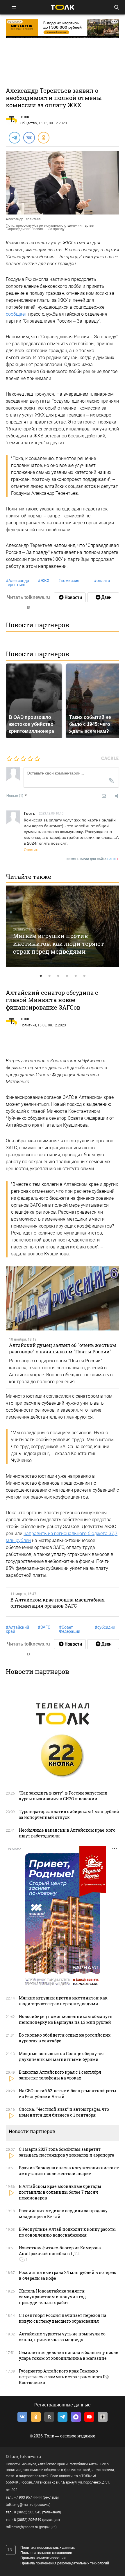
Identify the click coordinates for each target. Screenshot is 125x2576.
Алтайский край (17, 1629)
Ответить (32, 849)
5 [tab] (76, 976)
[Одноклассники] (43, 137)
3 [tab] (58, 976)
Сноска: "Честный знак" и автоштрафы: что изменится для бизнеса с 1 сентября (64, 2112)
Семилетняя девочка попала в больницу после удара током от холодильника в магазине (69, 2355)
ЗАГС (44, 1627)
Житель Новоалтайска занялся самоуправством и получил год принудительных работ (52, 2297)
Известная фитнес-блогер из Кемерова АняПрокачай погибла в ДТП (60, 2251)
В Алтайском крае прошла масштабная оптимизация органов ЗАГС (58, 1603)
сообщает (16, 314)
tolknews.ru (31, 2457)
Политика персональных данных (48, 2548)
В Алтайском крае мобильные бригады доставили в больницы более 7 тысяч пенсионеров (60, 2192)
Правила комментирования (43, 2558)
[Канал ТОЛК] (103, 597)
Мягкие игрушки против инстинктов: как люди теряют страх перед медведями (59, 943)
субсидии (105, 1627)
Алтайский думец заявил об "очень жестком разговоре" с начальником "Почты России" (63, 1348)
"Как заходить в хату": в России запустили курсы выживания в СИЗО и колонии (63, 1796)
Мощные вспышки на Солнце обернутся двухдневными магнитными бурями (61, 2056)
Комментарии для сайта (93, 859)
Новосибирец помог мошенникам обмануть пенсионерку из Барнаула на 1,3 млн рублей (66, 2019)
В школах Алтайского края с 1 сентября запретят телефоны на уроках (60, 2075)
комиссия (69, 581)
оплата (102, 581)
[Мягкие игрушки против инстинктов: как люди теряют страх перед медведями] (63, 926)
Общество (29, 123)
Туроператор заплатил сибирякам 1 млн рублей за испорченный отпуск (69, 1814)
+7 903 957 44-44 (28, 2497)
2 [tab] (49, 976)
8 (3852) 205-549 (28, 2520)
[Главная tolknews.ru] (63, 7)
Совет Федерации (70, 1629)
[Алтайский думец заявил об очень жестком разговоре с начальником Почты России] (63, 1299)
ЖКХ (44, 581)
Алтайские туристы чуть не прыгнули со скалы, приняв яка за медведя (62, 2337)
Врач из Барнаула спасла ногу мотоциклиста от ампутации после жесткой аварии (69, 2171)
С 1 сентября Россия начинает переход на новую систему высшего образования (63, 2318)
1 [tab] (41, 976)
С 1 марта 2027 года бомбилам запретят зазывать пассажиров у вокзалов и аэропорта (67, 2152)
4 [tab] (67, 976)
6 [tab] (84, 976)
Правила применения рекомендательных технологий (65, 2563)
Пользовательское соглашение (46, 2553)
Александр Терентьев (17, 583)
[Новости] (70, 597)
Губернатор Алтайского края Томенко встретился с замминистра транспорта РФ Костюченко (64, 2377)
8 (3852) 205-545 (28, 2512)
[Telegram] (14, 137)
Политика (28, 1025)
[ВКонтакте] (29, 137)
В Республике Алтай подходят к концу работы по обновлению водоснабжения (67, 2232)
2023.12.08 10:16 (51, 813)
